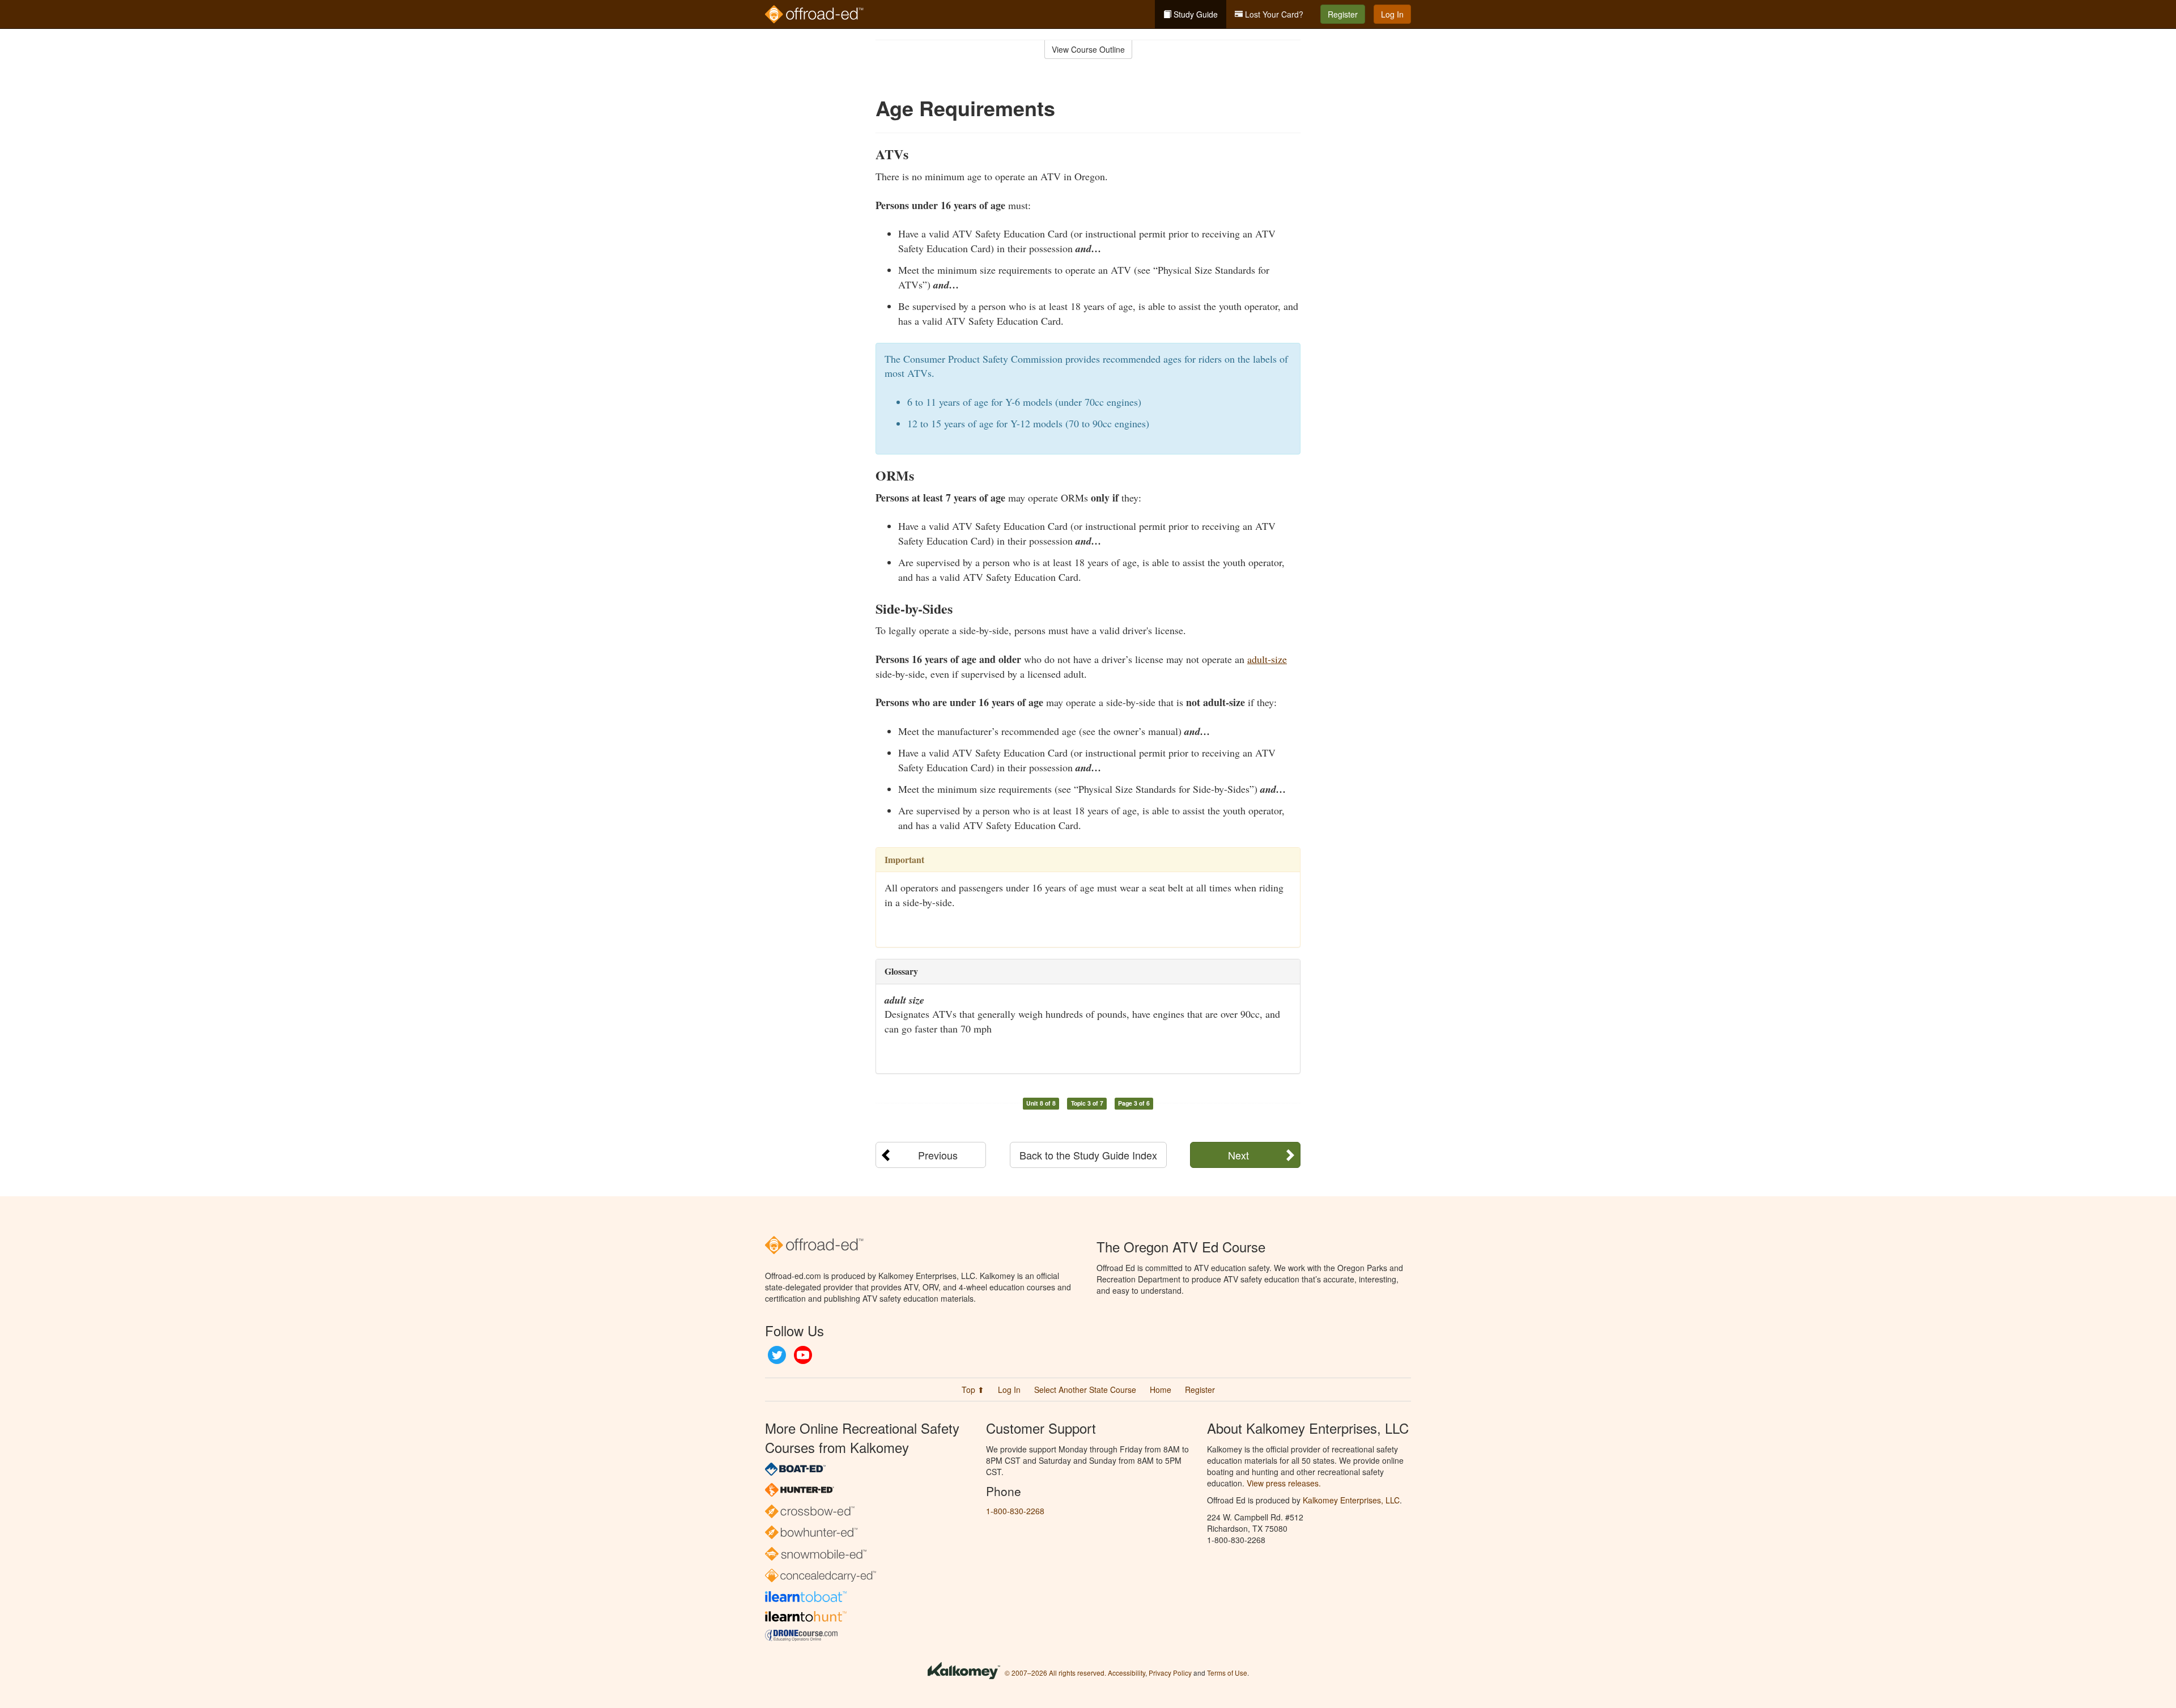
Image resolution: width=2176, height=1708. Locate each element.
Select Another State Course (1085, 1390)
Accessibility (1127, 1673)
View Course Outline (1088, 49)
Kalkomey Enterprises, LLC (1351, 1500)
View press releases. (1284, 1483)
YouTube (803, 1355)
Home (1161, 1390)
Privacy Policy (1170, 1673)
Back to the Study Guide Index (1088, 1155)
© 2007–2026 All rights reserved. (1055, 1673)
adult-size (1267, 659)
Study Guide (1195, 14)
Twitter (777, 1355)
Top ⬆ (973, 1390)
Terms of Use (1227, 1673)
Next (1238, 1155)
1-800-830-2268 (1015, 1511)
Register (1343, 14)
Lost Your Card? (1273, 14)
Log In (1392, 14)
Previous (938, 1155)
